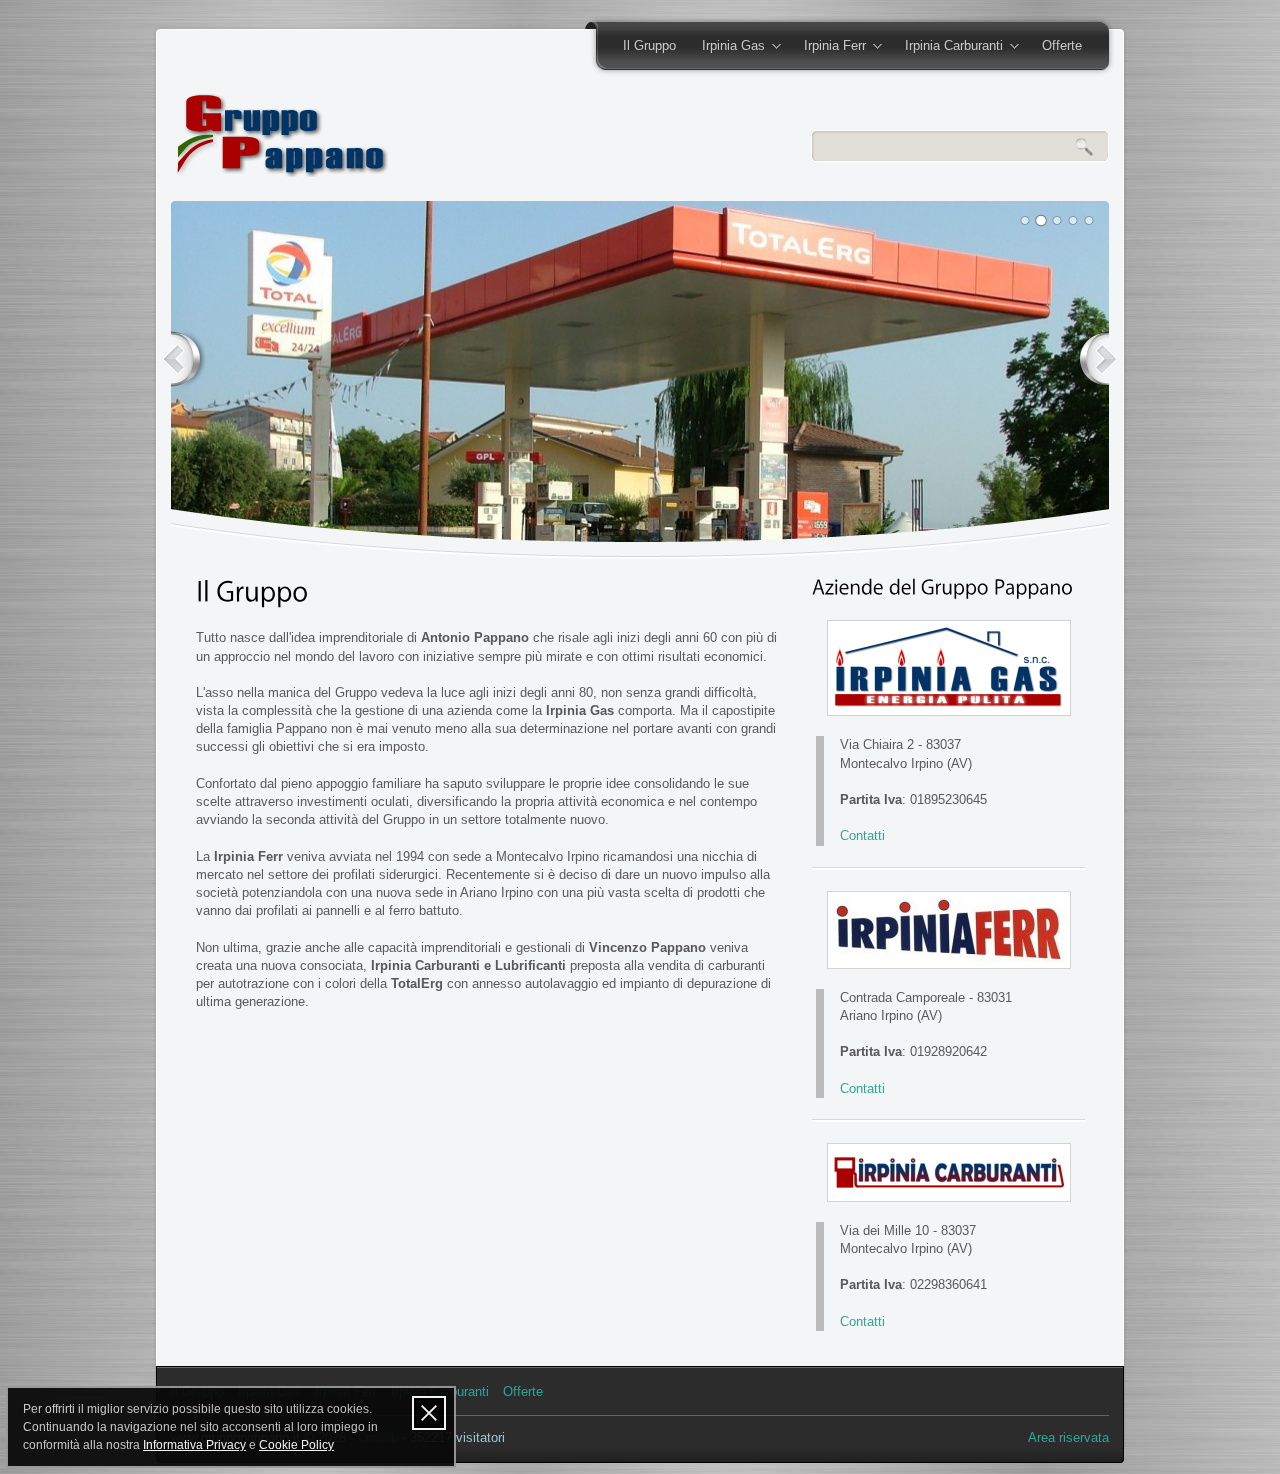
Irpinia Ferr (828, 47)
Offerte (1062, 45)
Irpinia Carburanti (947, 47)
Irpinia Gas (727, 47)
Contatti (862, 835)
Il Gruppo (649, 45)
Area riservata (1068, 1437)
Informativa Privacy (194, 1445)
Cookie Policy (296, 1445)
